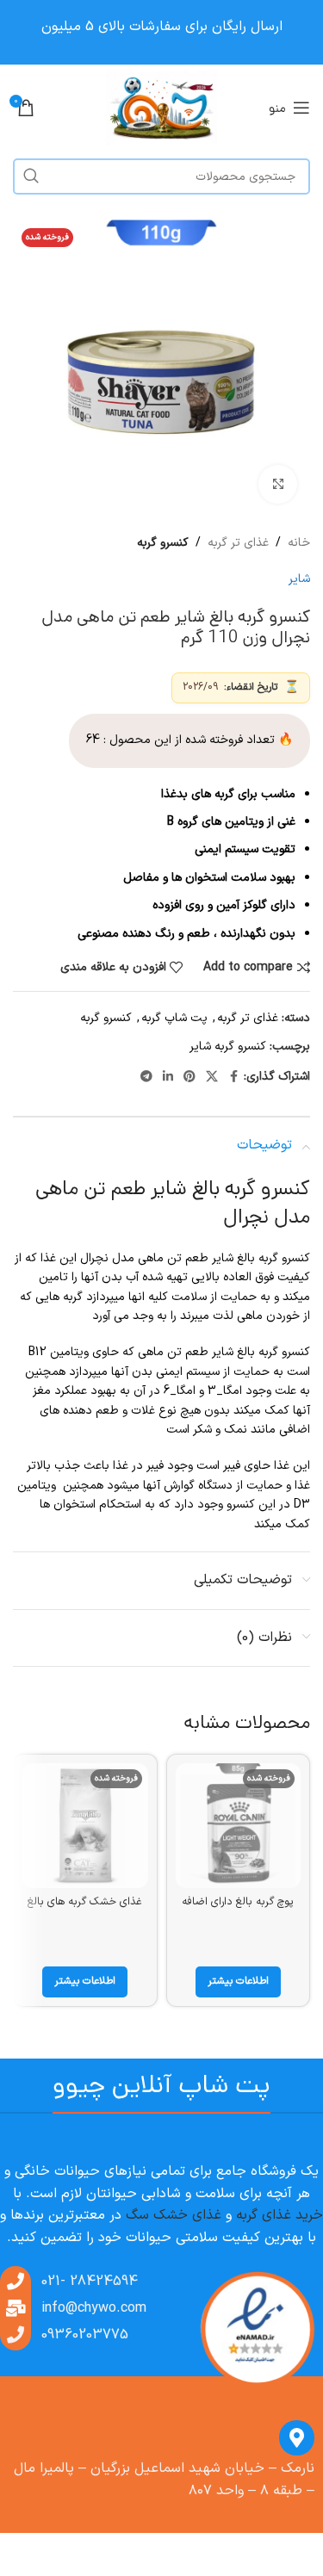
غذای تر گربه (238, 543)
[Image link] (257, 2330)
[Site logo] (161, 107)
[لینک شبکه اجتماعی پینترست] (189, 1077)
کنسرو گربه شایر (228, 1046)
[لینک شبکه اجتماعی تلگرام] (146, 1077)
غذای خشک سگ (174, 2215)
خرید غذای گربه (280, 2215)
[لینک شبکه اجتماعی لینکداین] (168, 1077)
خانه (299, 543)
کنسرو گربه (163, 543)
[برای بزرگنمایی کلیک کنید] (278, 484)
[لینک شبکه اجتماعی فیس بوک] (233, 1077)
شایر (299, 579)
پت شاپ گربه (174, 1018)
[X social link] (212, 1077)
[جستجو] (31, 176)
